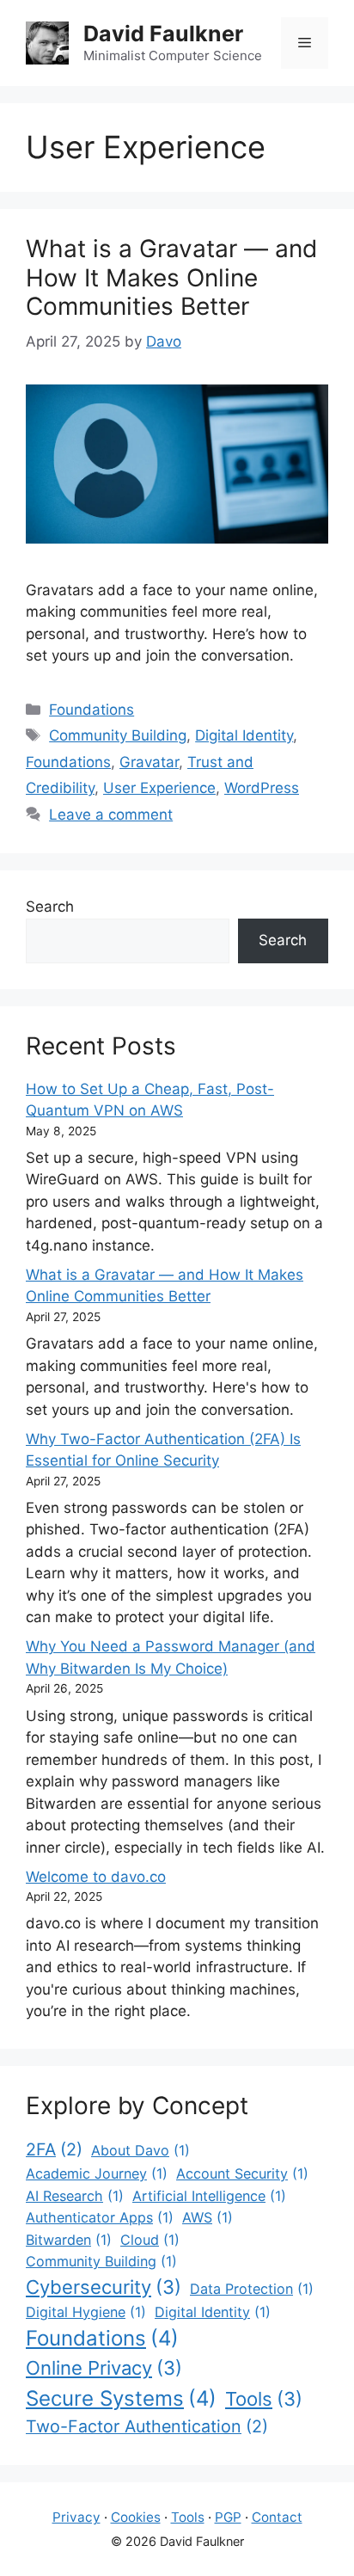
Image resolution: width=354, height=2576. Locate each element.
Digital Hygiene (86, 2312)
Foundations (92, 710)
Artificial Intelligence (209, 2196)
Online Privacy (104, 2368)
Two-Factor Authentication (147, 2426)
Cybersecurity (104, 2287)
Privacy (76, 2517)
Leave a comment (111, 815)
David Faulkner (163, 34)
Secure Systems (121, 2398)
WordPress (262, 788)
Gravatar (149, 762)
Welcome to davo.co (96, 1877)
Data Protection (252, 2289)
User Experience (159, 788)
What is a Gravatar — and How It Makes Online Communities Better (171, 277)
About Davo (140, 2150)
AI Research (75, 2196)
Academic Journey (97, 2173)
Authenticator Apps (100, 2217)
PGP (228, 2517)
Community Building (118, 735)
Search (50, 907)
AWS (208, 2217)
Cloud (150, 2240)
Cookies (136, 2517)
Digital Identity (244, 735)
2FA (54, 2149)
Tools (264, 2399)
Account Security (242, 2173)
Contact (277, 2517)
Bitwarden (69, 2240)
